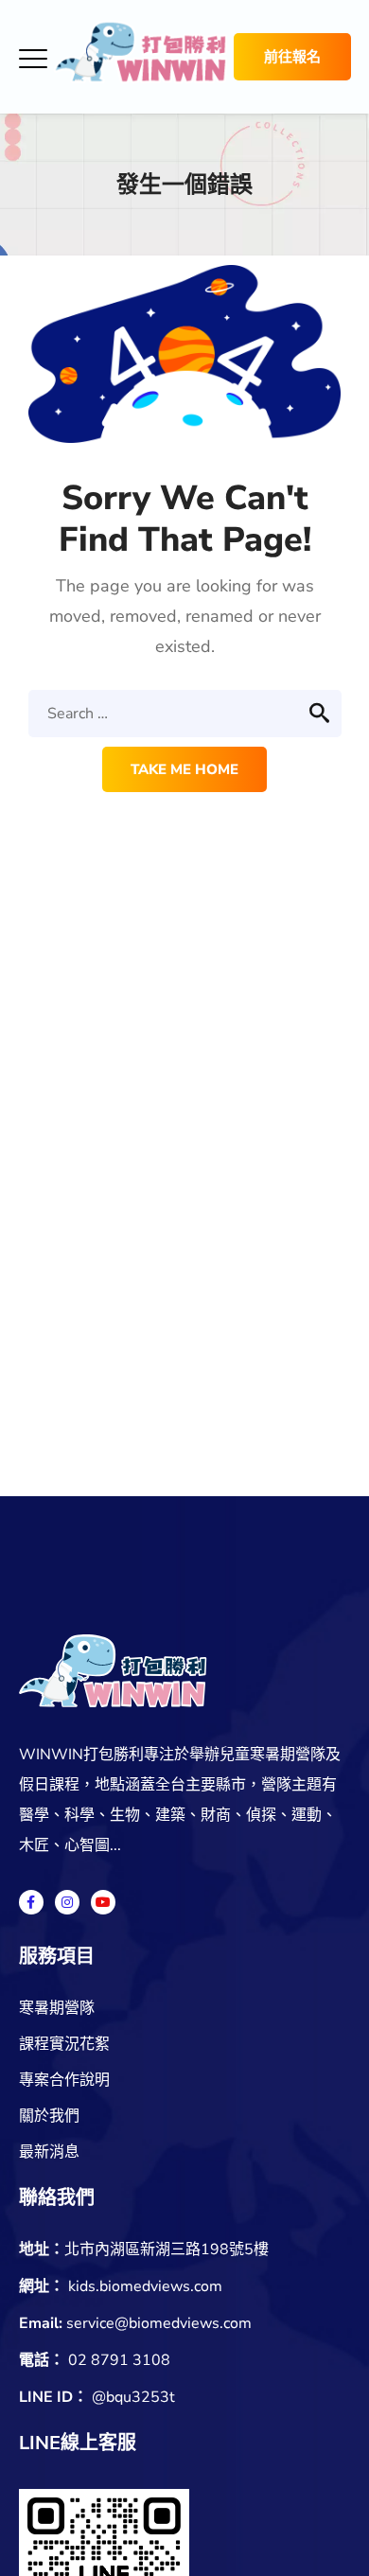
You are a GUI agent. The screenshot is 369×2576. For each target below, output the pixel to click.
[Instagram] (67, 1902)
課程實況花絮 (64, 2044)
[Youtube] (103, 1902)
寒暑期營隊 (57, 2008)
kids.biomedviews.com (145, 2286)
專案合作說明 (64, 2080)
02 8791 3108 (119, 2360)
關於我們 (49, 2116)
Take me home (184, 769)
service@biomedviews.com (159, 2323)
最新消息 (49, 2152)
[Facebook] (31, 1902)
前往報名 (292, 57)
